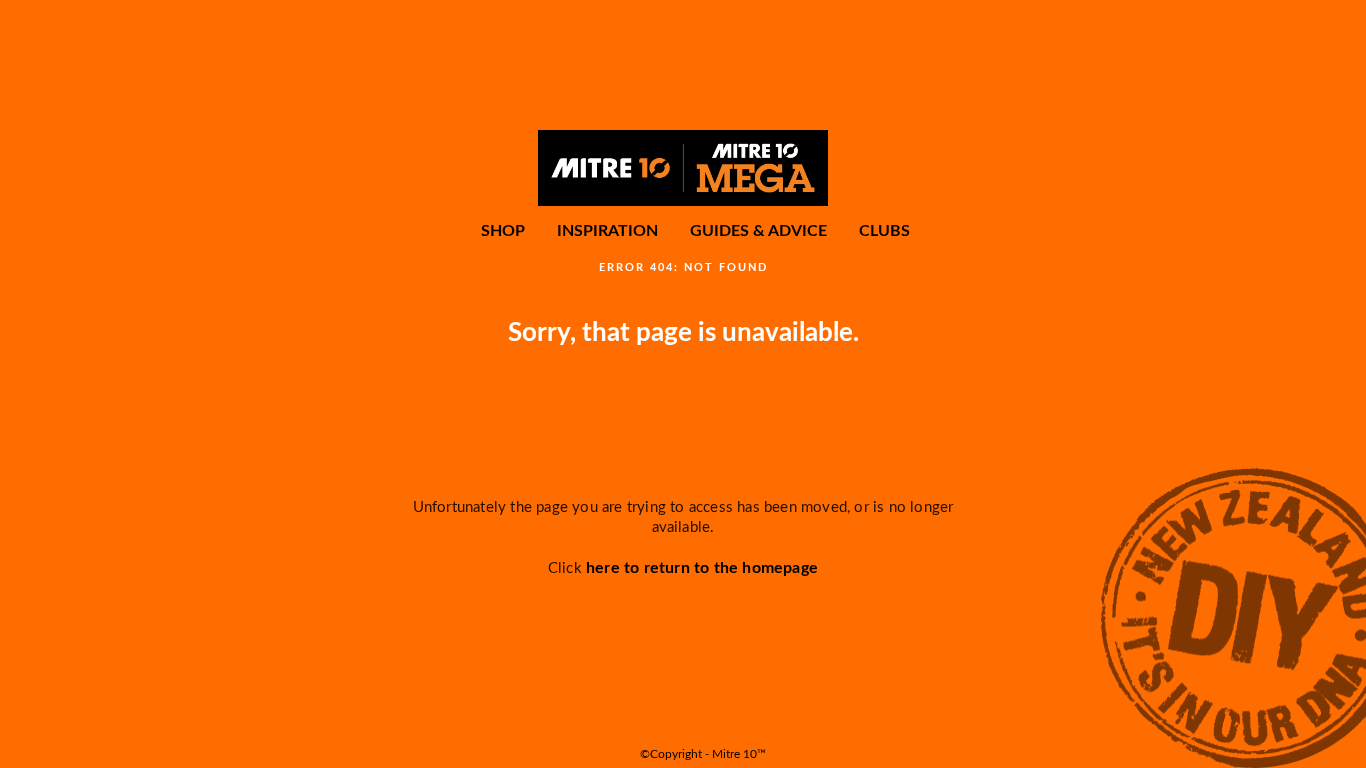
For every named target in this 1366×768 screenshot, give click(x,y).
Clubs (884, 231)
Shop (503, 231)
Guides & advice (758, 231)
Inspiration (607, 231)
